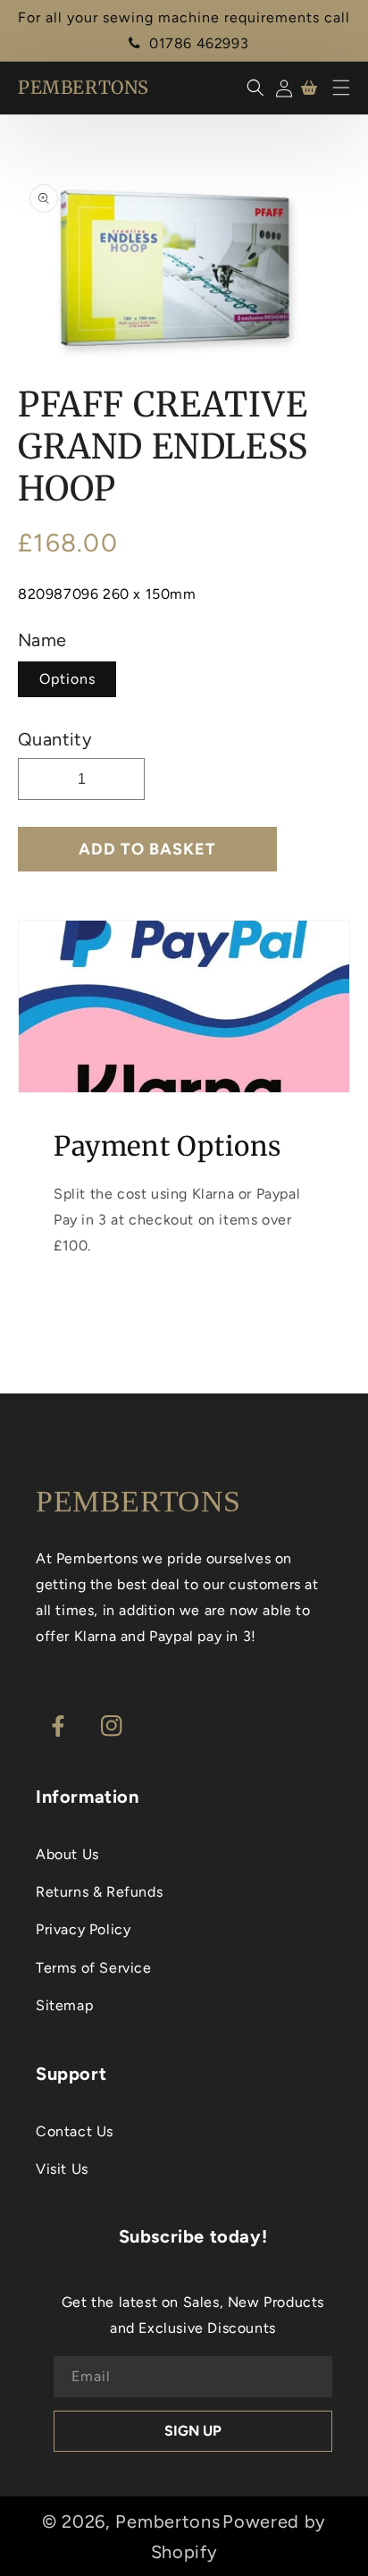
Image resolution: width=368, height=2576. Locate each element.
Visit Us (62, 2169)
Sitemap (64, 2005)
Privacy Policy (83, 1929)
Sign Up (193, 2431)
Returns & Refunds (99, 1892)
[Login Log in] (281, 88)
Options (67, 679)
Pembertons (167, 2521)
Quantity (55, 739)
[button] (341, 88)
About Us (67, 1854)
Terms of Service (94, 1968)
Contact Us (75, 2131)
